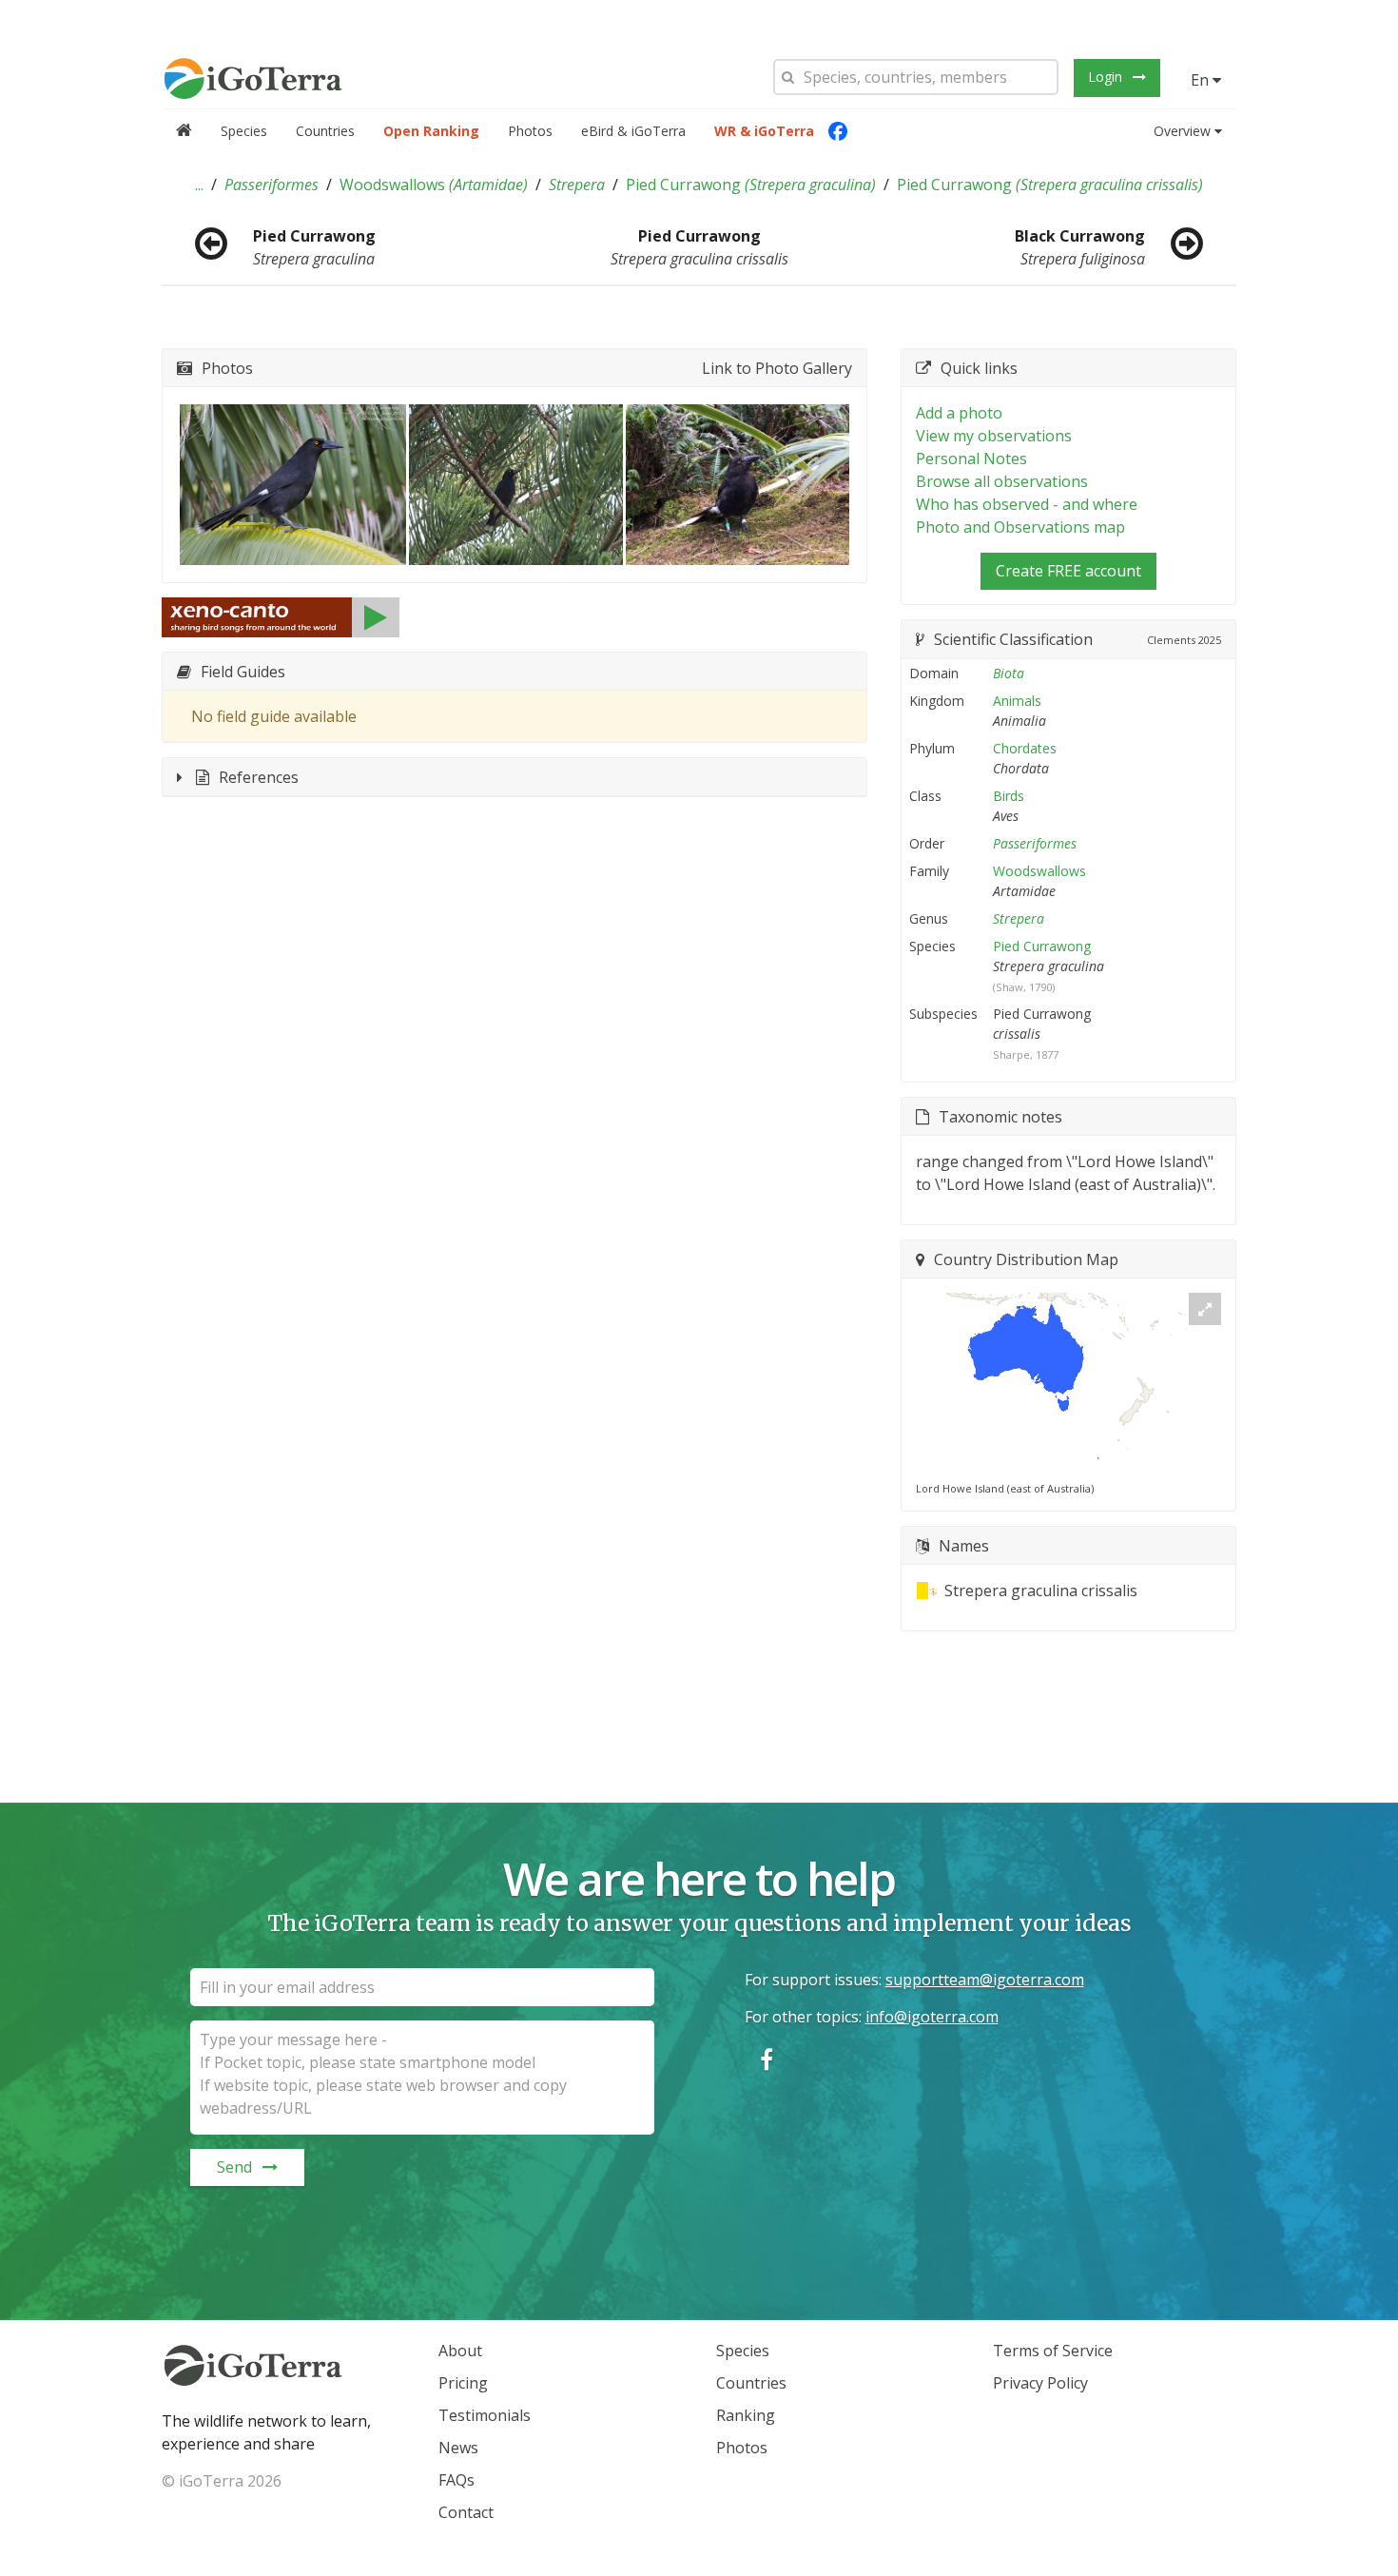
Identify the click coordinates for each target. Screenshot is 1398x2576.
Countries (325, 131)
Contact (466, 2512)
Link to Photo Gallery (777, 368)
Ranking (746, 2415)
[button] (199, 185)
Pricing (463, 2383)
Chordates (1025, 748)
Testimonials (485, 2415)
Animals (1017, 701)
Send (234, 2167)
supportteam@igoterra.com (985, 1980)
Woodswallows (434, 185)
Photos (530, 131)
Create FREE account (1068, 571)
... (199, 185)
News (458, 2448)
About (460, 2351)
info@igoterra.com (932, 2017)
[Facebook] (838, 131)
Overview (1182, 131)
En (1202, 80)
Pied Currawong (751, 185)
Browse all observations (1002, 481)
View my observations (994, 436)
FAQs (456, 2480)
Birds (1009, 796)
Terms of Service (1053, 2351)
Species (244, 131)
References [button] (259, 777)
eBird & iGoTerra (633, 131)
